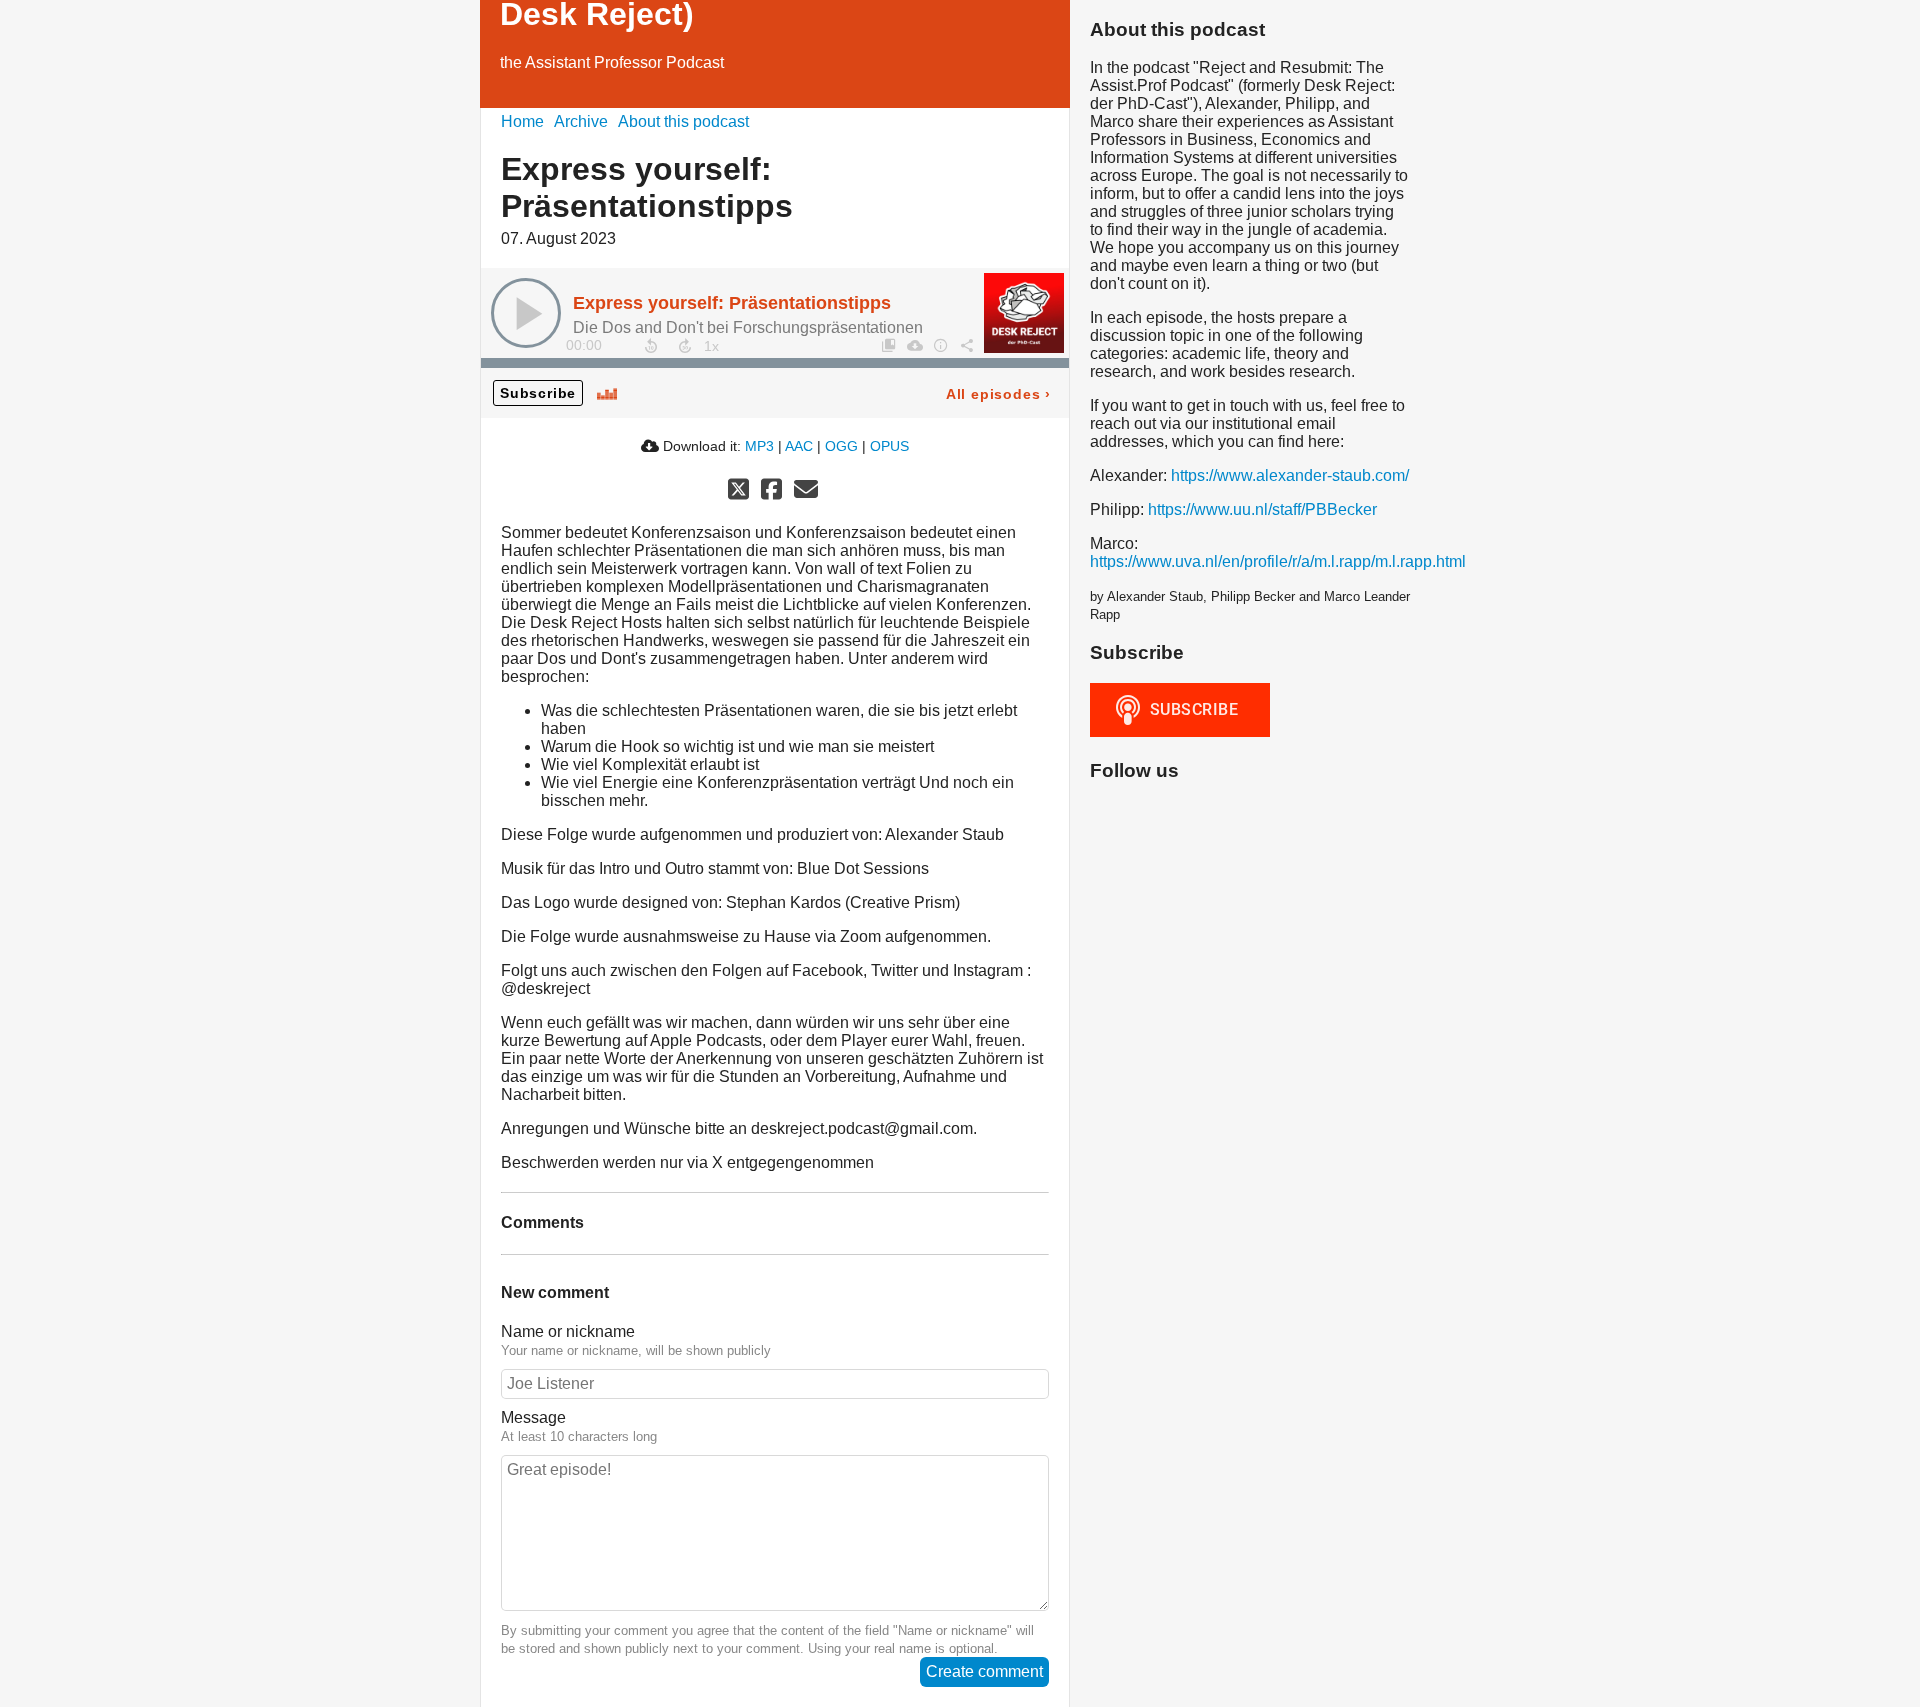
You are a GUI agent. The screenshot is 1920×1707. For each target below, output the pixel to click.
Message (533, 1417)
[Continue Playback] (526, 313)
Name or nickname (568, 1331)
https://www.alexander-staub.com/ (1290, 475)
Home (522, 121)
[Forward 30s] (685, 346)
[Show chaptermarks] (888, 345)
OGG (841, 446)
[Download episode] (914, 345)
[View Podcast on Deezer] (607, 392)
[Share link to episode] (966, 345)
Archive (581, 121)
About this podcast (683, 121)
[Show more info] (940, 345)
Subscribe (538, 393)
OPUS (889, 446)
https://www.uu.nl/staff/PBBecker (1262, 509)
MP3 (759, 446)
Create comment (984, 1671)
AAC (799, 446)
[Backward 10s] (651, 346)
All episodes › (998, 394)
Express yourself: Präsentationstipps (732, 303)
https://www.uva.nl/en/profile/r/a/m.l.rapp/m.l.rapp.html (1278, 561)
